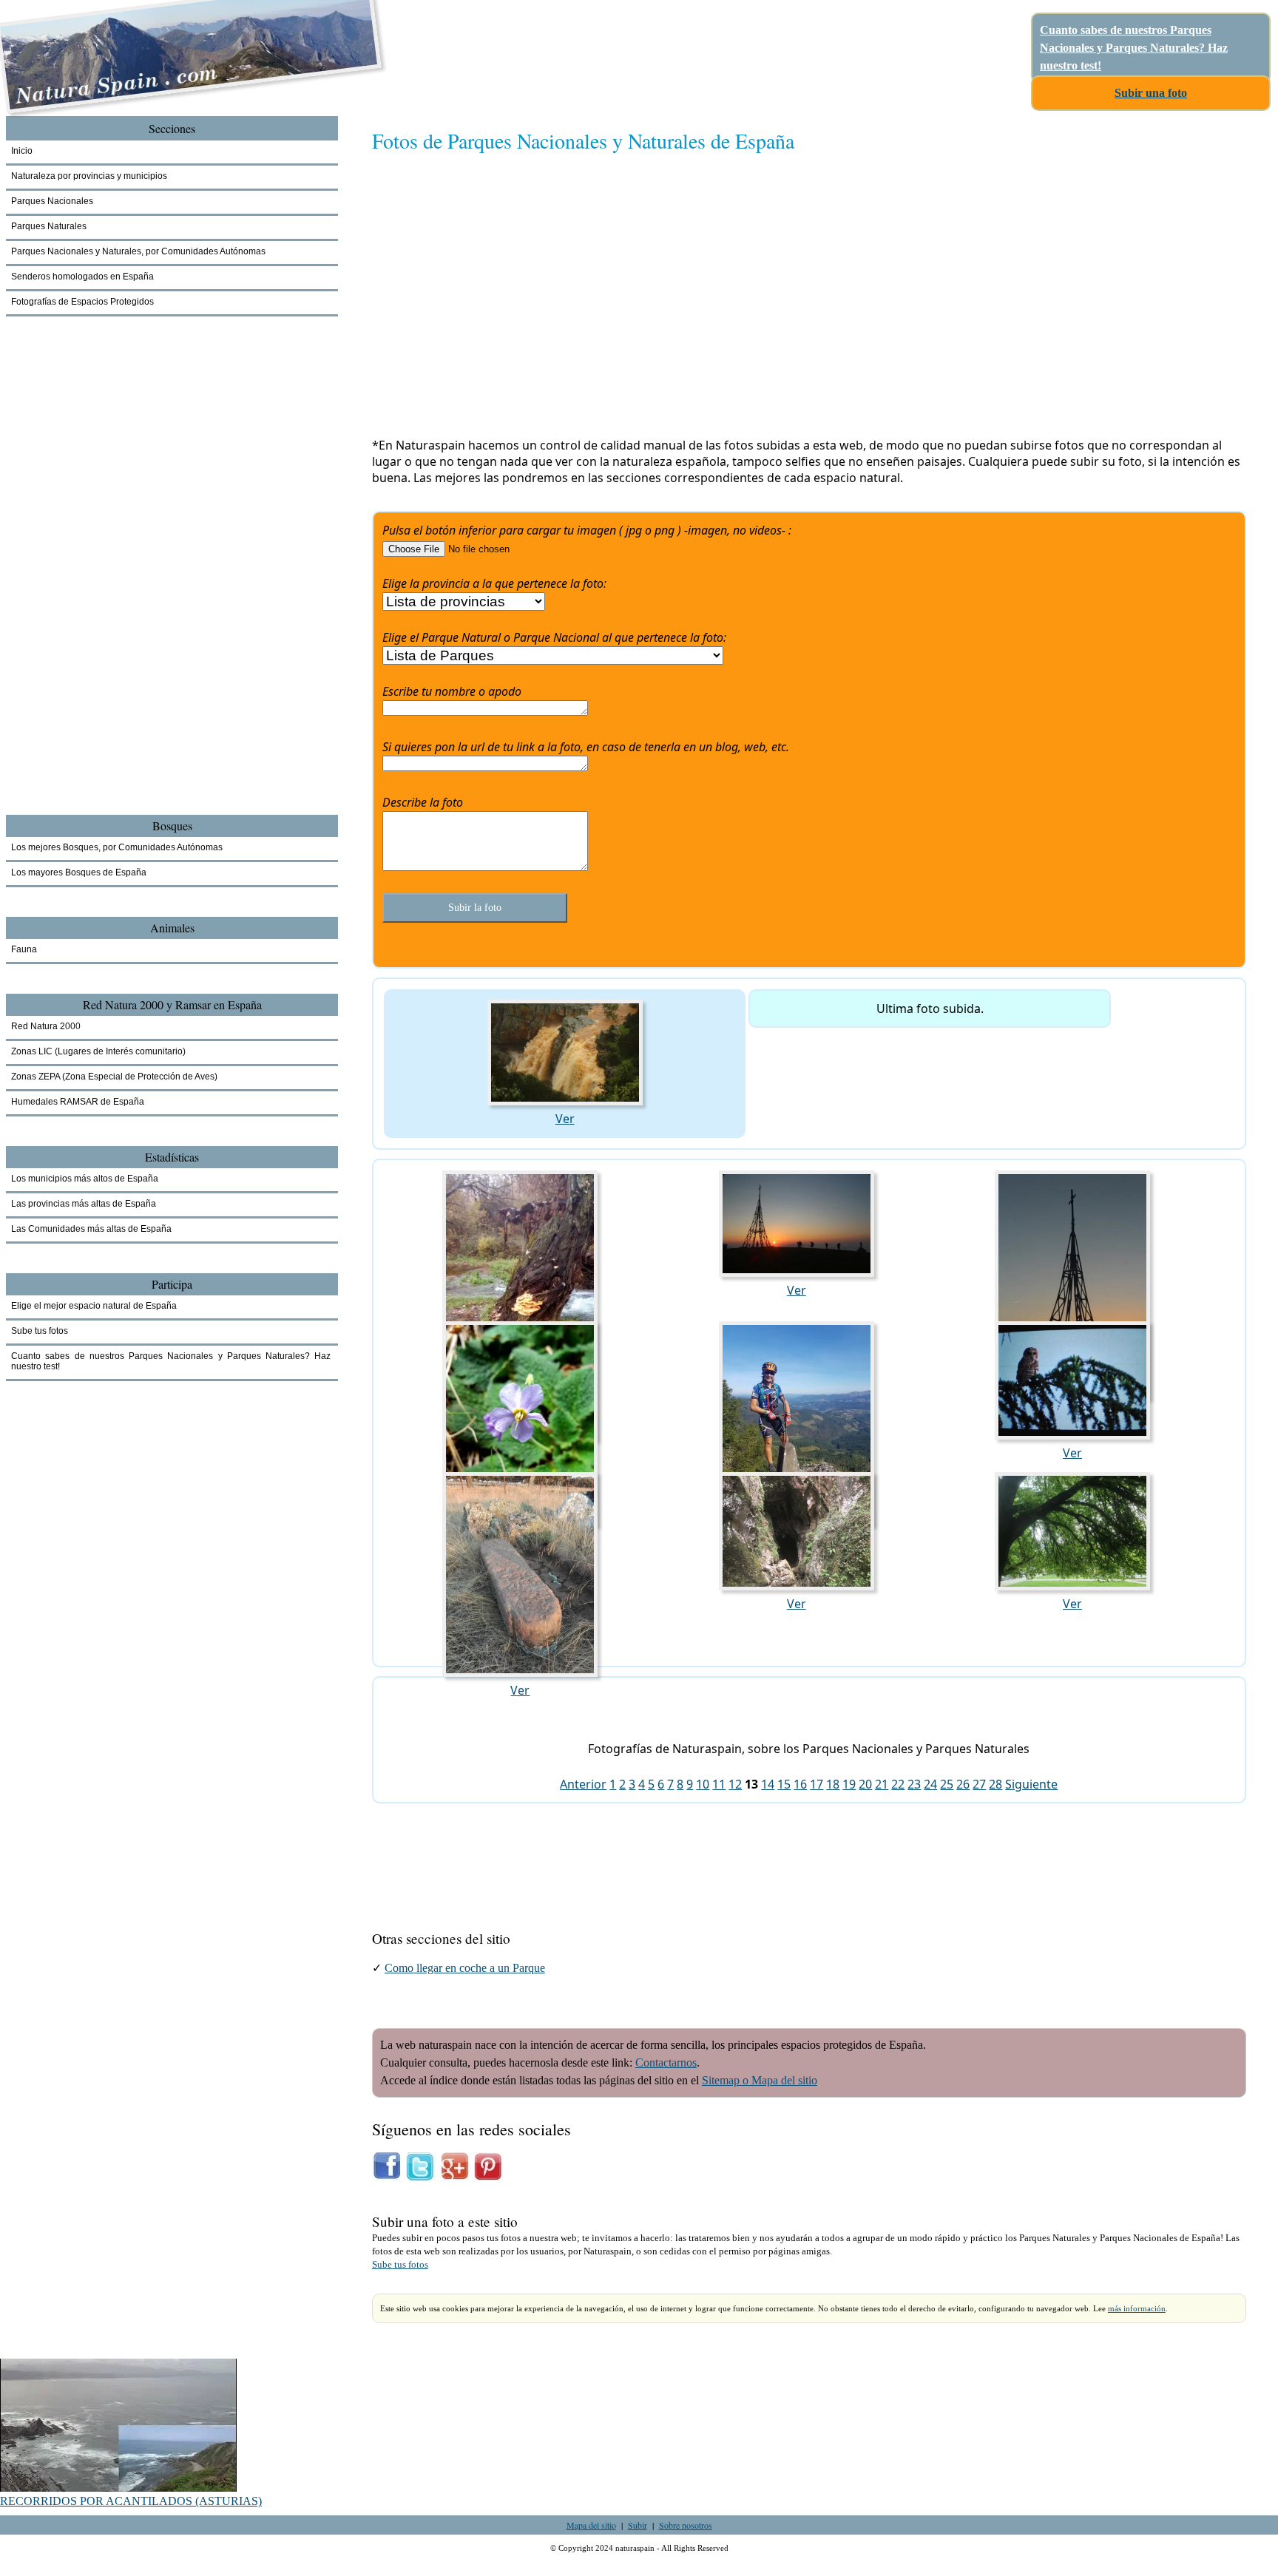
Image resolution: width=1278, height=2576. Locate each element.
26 (963, 1784)
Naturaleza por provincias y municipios (89, 176)
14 (768, 1784)
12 (735, 1784)
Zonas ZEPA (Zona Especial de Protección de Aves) (114, 1077)
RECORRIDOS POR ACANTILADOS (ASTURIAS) (131, 2501)
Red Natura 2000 (46, 1026)
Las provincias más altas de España (84, 1204)
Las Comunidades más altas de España (91, 1229)
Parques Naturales (49, 226)
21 (882, 1784)
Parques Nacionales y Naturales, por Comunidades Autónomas (138, 251)
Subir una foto (1151, 93)
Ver (565, 1119)
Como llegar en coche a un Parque (465, 1968)
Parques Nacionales (52, 201)
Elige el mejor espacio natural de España (94, 1306)
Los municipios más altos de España (85, 1179)
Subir (638, 2525)
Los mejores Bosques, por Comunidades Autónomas (117, 847)
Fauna (24, 949)
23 (914, 1784)
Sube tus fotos (400, 2265)
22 (898, 1784)
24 (930, 1784)
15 (784, 1784)
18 (833, 1784)
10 (703, 1784)
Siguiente (1031, 1784)
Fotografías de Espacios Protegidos (82, 302)
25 (947, 1784)
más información (1137, 2308)
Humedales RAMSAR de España (78, 1102)
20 (865, 1784)
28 (995, 1784)
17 (816, 1784)
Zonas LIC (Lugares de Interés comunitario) (98, 1051)
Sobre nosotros (686, 2525)
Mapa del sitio (591, 2525)
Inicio (22, 151)
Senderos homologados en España (82, 277)
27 (979, 1784)
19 (849, 1784)
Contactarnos (666, 2063)
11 (719, 1784)
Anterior (583, 1784)
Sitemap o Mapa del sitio (760, 2080)
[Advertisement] (809, 301)
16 (800, 1784)
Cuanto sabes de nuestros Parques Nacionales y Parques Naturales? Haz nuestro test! (1134, 48)
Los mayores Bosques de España (79, 872)
